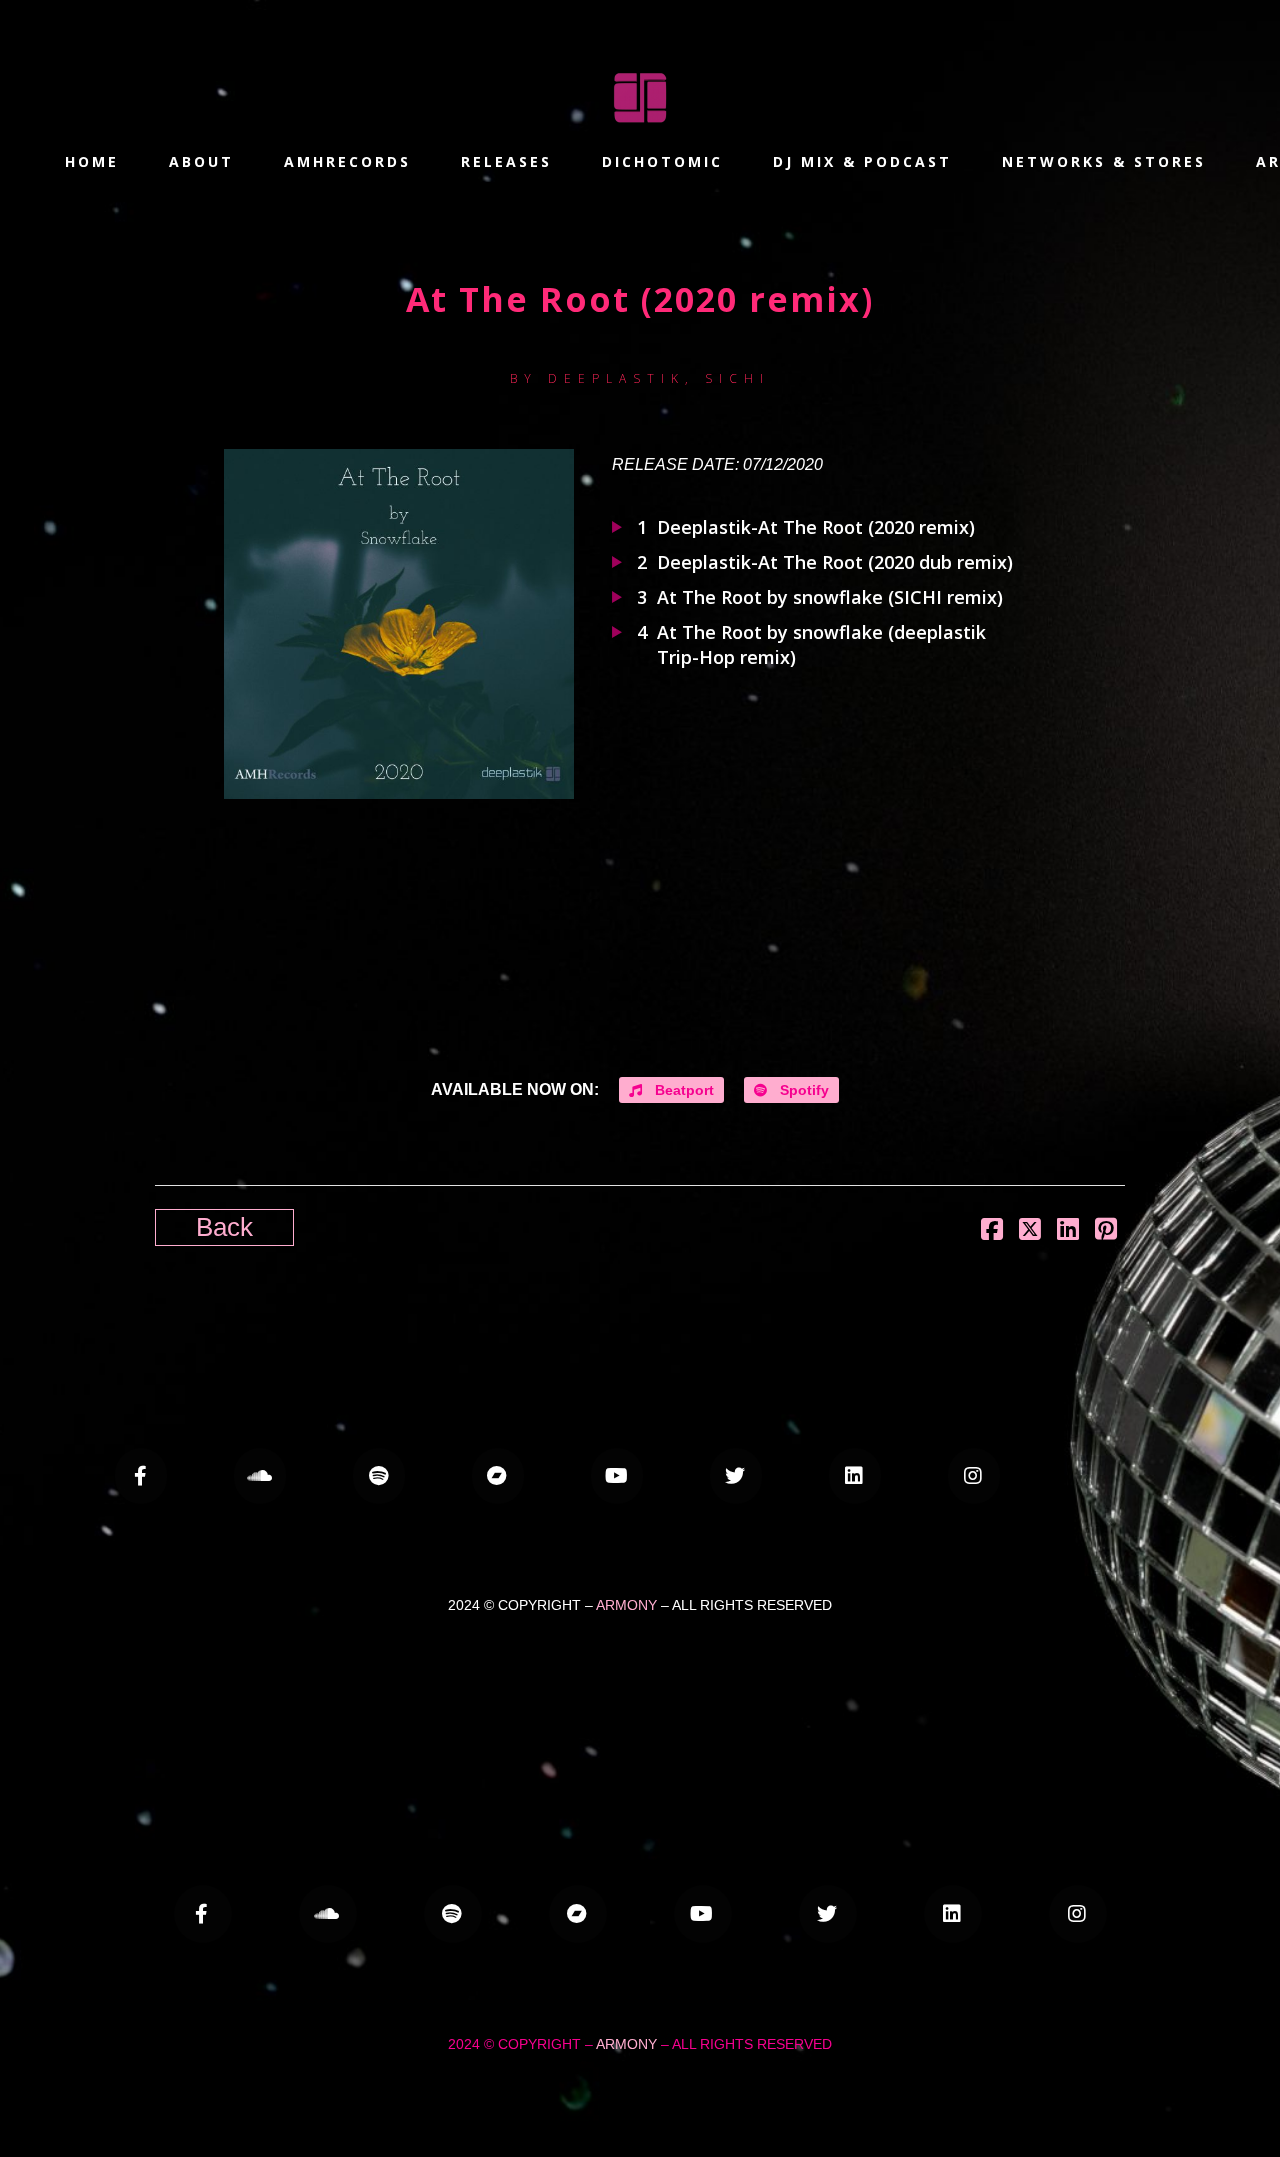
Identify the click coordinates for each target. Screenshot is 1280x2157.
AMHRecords (347, 161)
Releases (506, 161)
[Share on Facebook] (992, 1229)
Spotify (802, 1090)
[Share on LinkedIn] (1068, 1229)
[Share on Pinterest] (1106, 1229)
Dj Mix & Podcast (862, 161)
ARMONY (626, 1605)
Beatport (682, 1090)
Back (224, 1227)
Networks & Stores (1104, 161)
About (201, 161)
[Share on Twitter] (1030, 1229)
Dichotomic (662, 161)
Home (92, 161)
